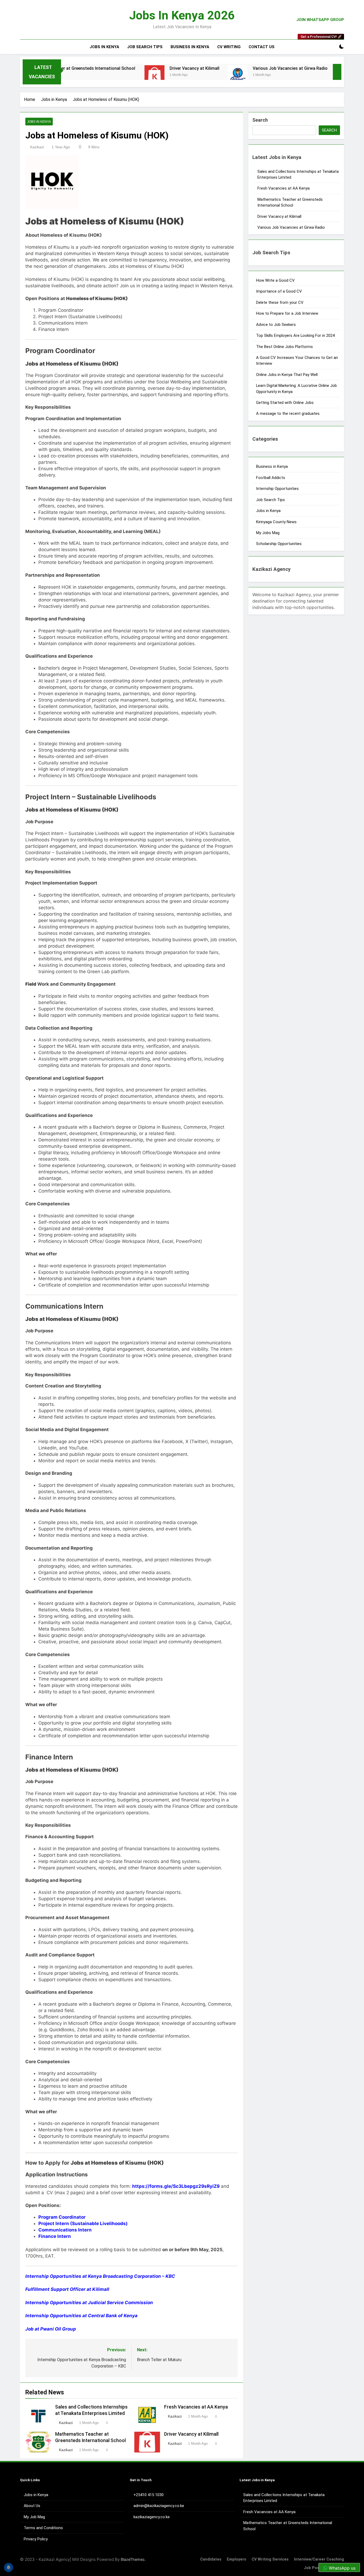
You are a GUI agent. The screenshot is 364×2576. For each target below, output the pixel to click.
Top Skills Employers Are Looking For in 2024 (295, 335)
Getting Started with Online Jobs (285, 403)
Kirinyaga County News (276, 522)
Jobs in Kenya (104, 47)
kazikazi (37, 147)
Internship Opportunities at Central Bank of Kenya (81, 2316)
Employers (236, 2559)
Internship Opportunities (277, 489)
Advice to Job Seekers (276, 325)
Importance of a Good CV (279, 291)
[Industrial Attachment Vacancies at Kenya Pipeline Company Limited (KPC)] (284, 75)
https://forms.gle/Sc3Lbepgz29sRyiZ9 (176, 2186)
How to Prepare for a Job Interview (287, 313)
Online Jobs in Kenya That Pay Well (287, 375)
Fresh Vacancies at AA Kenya (196, 2407)
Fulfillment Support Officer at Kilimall (67, 2289)
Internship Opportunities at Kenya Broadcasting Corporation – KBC (100, 2276)
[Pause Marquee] (337, 72)
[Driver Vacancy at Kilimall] (92, 75)
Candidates (211, 2559)
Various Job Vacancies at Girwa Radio (228, 68)
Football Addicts (271, 478)
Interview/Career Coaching (319, 2559)
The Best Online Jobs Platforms (284, 347)
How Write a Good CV (275, 280)
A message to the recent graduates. (289, 413)
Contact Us (262, 47)
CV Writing (229, 47)
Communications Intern (65, 2230)
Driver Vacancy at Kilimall (133, 68)
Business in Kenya (190, 47)
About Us (32, 2506)
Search (260, 120)
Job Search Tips (145, 47)
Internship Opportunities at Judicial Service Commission (89, 2303)
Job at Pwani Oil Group (51, 2329)
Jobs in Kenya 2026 (182, 15)
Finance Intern (55, 2236)
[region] (69, 2537)
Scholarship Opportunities (279, 544)
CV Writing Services (270, 2559)
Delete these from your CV (280, 302)
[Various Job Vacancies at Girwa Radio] (175, 75)
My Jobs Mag (268, 533)
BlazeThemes (133, 2559)
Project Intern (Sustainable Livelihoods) (83, 2223)
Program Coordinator (62, 2217)
